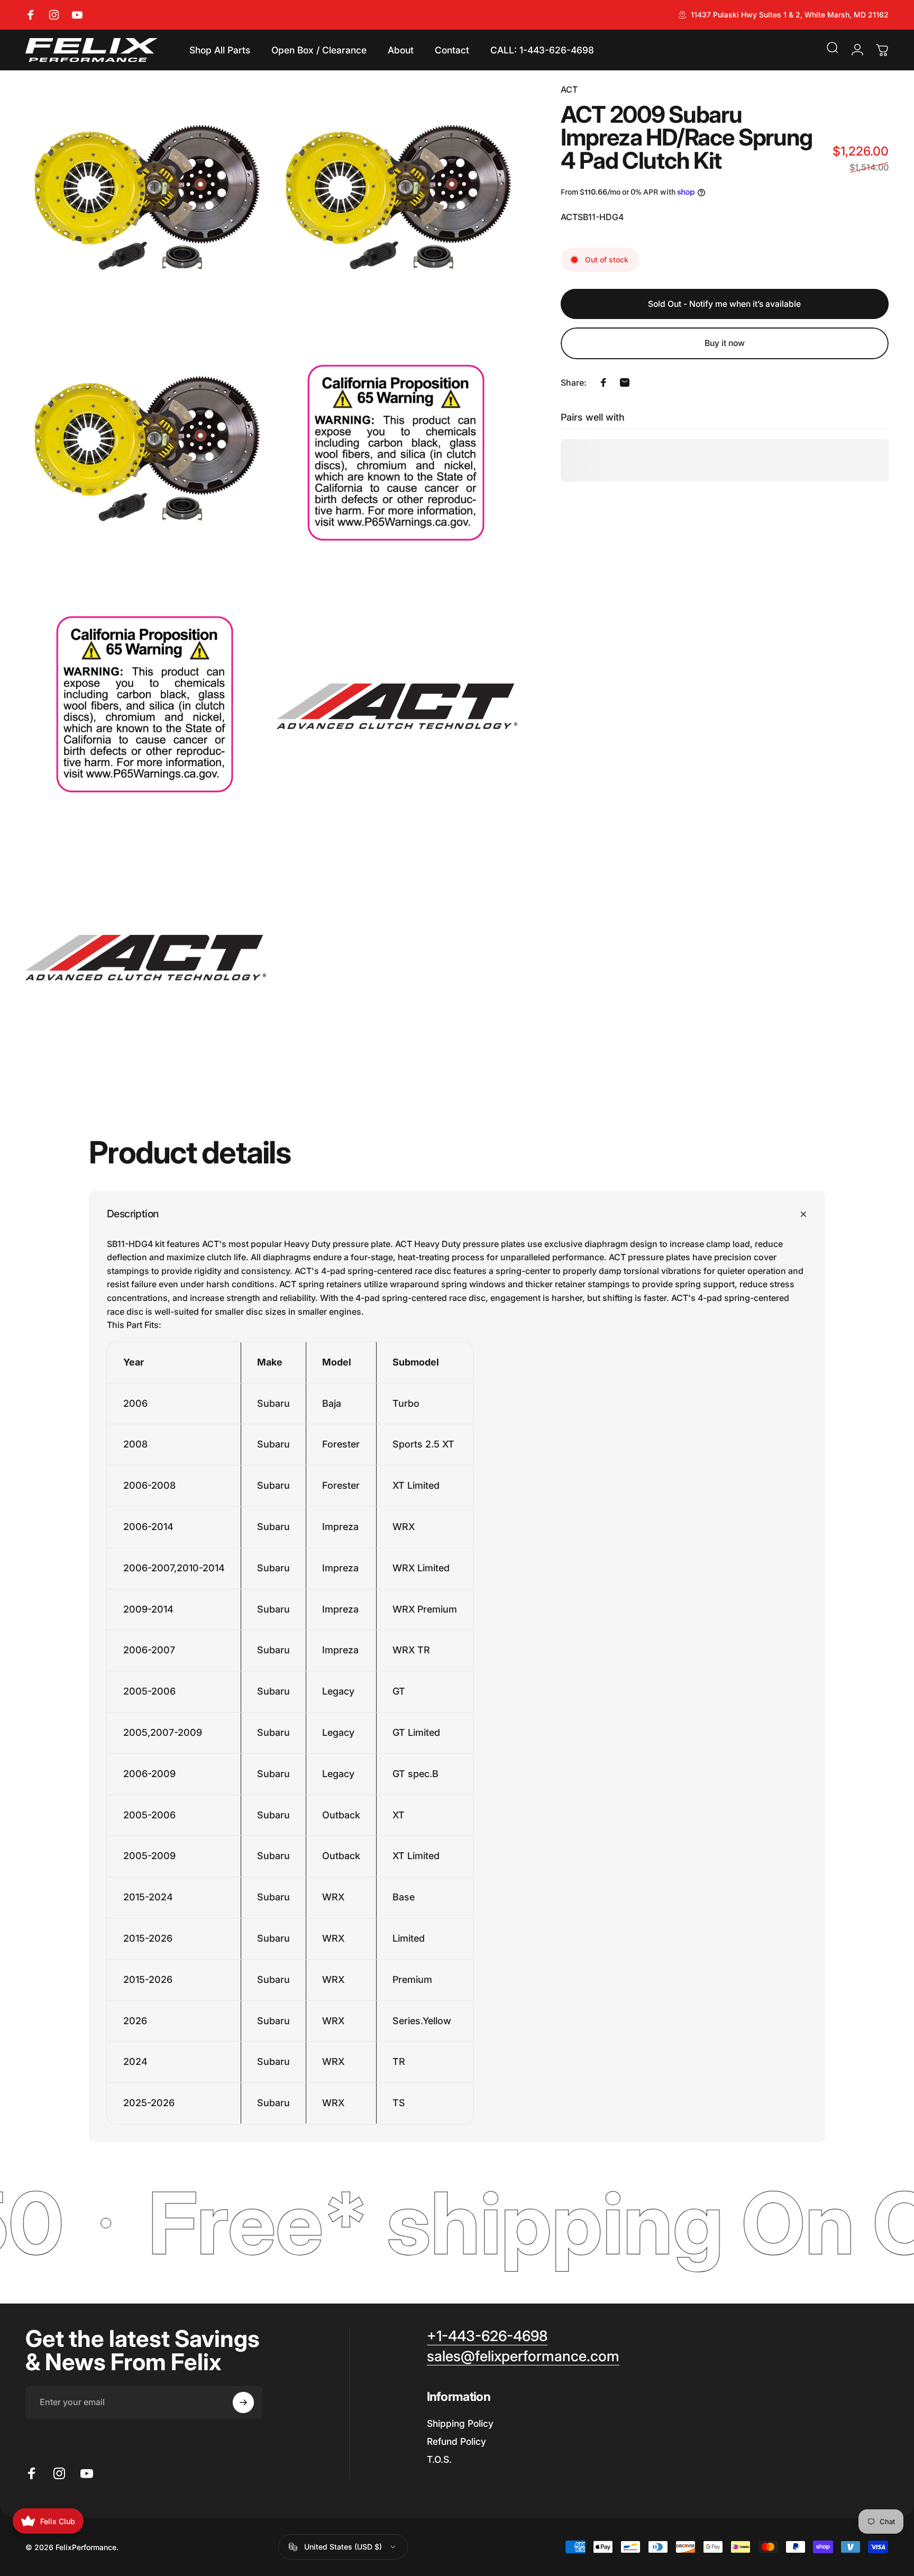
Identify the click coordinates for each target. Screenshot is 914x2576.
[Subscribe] (243, 2402)
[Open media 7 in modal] (146, 957)
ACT (569, 89)
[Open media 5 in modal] (146, 706)
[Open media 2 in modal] (397, 203)
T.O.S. (439, 2459)
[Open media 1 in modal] (146, 203)
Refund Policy (456, 2441)
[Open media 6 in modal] (397, 706)
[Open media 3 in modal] (146, 455)
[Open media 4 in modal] (397, 455)
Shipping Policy (460, 2423)
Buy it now (725, 343)
